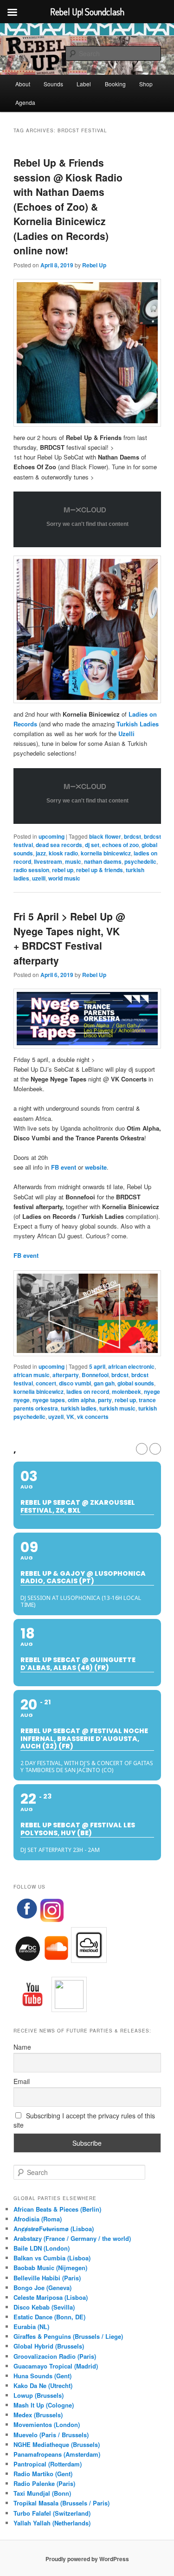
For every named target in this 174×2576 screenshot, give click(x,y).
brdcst (132, 836)
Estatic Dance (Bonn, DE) (49, 2317)
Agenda (25, 102)
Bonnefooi (95, 1375)
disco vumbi (75, 1383)
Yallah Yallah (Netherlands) (52, 2523)
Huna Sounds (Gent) (42, 2376)
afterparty (66, 1375)
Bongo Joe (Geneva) (42, 2288)
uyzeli (56, 1417)
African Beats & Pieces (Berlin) (57, 2209)
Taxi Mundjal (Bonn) (42, 2493)
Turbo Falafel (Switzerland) (52, 2513)
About (23, 84)
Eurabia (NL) (31, 2327)
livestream (48, 861)
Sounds (53, 84)
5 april (97, 1366)
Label (84, 84)
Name (22, 2047)
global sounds (136, 1383)
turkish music (117, 1408)
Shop (146, 84)
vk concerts (93, 1417)
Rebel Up (94, 265)
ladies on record (88, 1392)
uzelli (39, 878)
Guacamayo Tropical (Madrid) (56, 2366)
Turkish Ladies (138, 724)
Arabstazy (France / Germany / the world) (72, 2238)
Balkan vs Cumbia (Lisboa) (52, 2258)
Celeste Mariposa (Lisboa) (51, 2297)
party (105, 1400)
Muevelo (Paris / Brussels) (51, 2435)
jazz (41, 853)
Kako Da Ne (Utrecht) (43, 2385)
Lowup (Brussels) (39, 2395)
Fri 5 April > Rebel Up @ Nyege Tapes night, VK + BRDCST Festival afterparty (69, 938)
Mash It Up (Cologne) (44, 2405)
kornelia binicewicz (106, 853)
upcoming (52, 836)
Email (22, 2081)
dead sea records (59, 845)
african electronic (131, 1366)
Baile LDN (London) (42, 2248)
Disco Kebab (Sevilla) (44, 2307)
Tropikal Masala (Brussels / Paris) (61, 2503)
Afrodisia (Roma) (38, 2219)
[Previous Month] (142, 1449)
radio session (31, 870)
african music (32, 1375)
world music (64, 878)
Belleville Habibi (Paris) (47, 2278)
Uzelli (126, 734)
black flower (105, 836)
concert (46, 1383)
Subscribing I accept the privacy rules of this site (84, 2120)
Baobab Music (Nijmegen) (50, 2268)
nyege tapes (49, 1400)
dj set (92, 845)
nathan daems (103, 861)
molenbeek (126, 1392)
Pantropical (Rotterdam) (48, 2464)
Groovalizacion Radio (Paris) (55, 2356)
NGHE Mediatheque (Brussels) (57, 2444)
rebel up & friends (100, 870)
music (73, 861)
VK (70, 1417)
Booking (115, 84)
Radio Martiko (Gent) (43, 2474)
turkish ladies (79, 1408)
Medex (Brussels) (38, 2415)
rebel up (63, 870)
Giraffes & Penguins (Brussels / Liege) (68, 2336)
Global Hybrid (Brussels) (49, 2346)
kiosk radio (63, 853)
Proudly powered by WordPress (87, 2559)
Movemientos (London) (47, 2424)
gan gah (104, 1383)
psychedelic (140, 861)
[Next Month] (155, 1449)
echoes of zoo (120, 845)
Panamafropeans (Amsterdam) (57, 2454)
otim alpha (81, 1400)
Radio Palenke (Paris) (44, 2483)
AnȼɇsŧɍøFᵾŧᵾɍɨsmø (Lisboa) (54, 2229)
